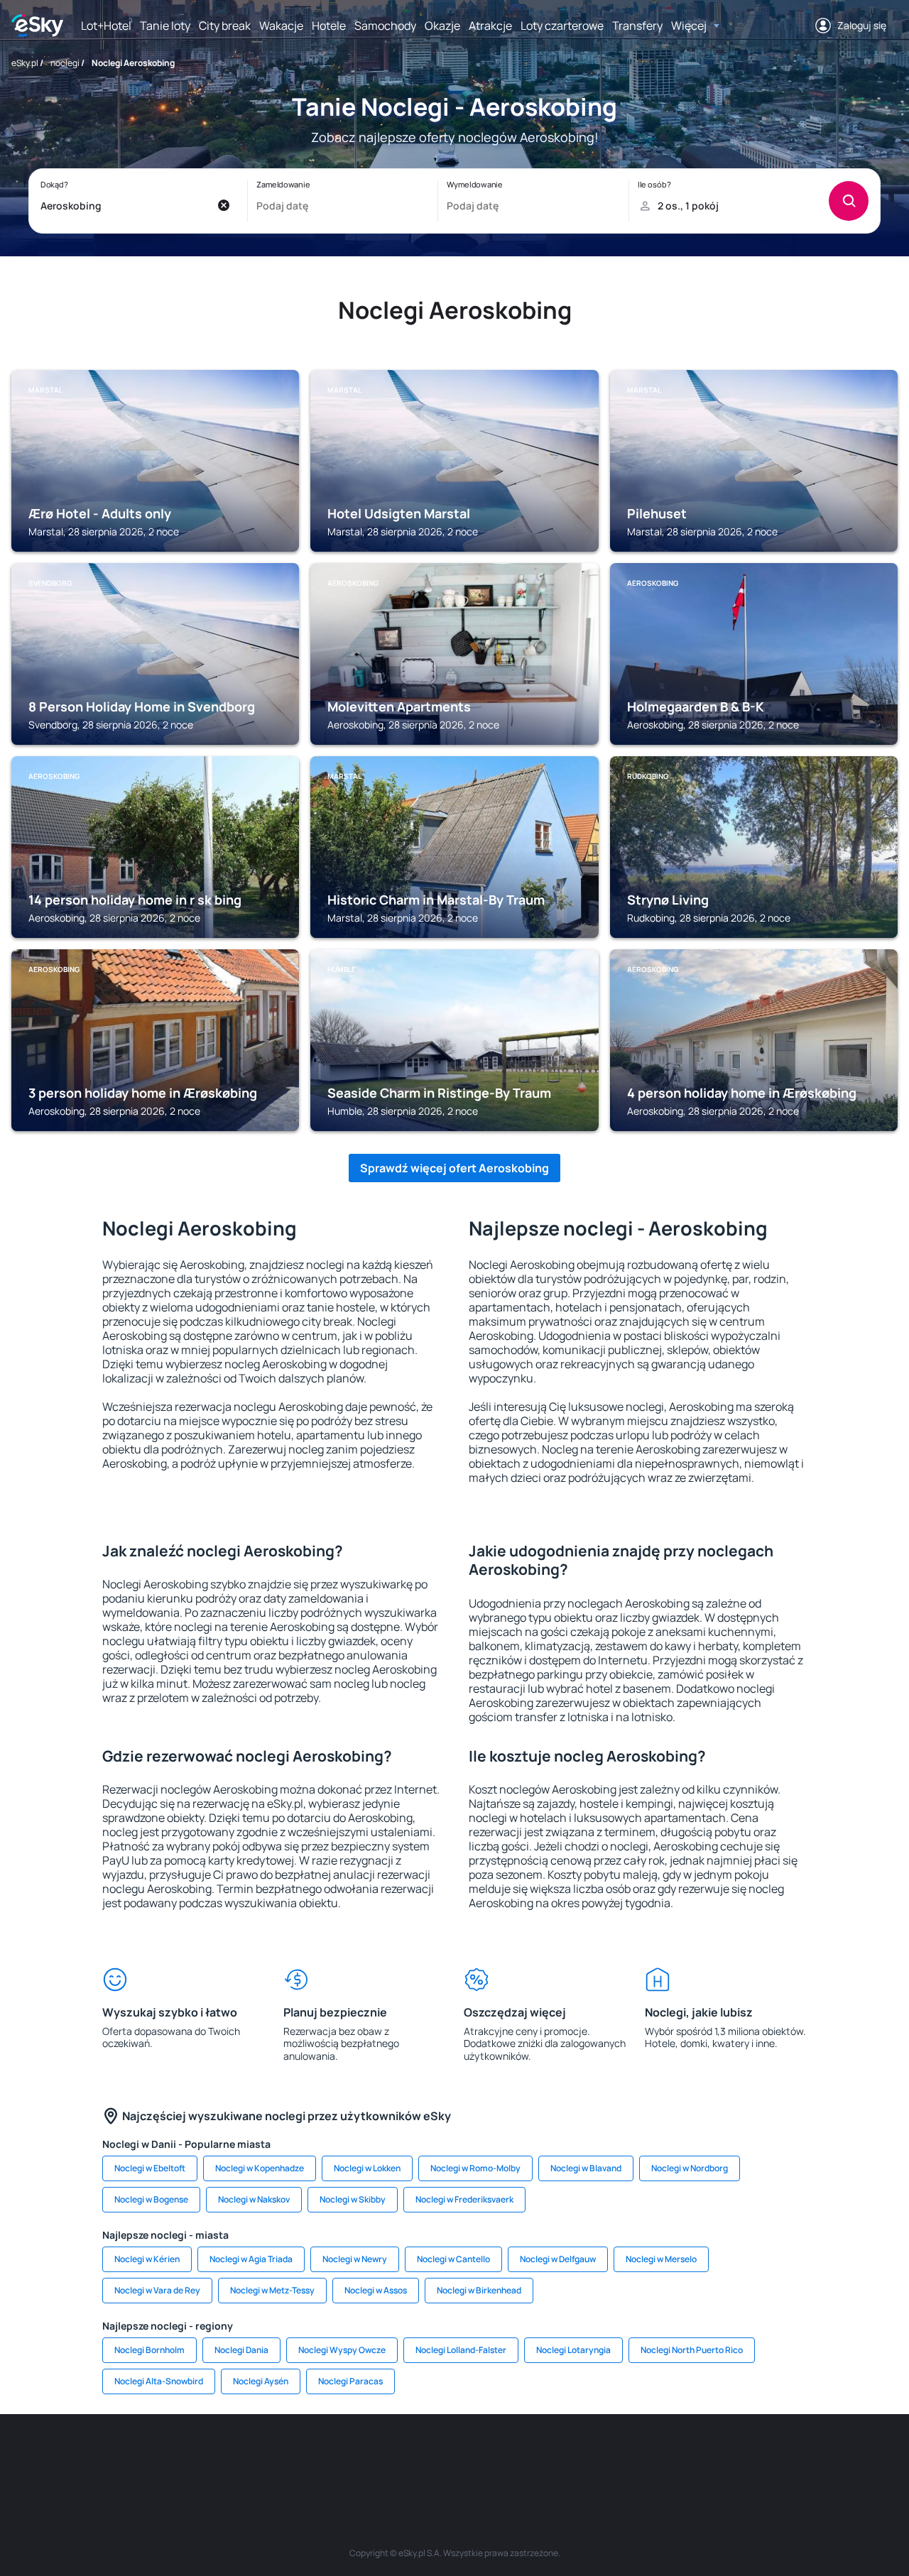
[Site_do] (540, 2457)
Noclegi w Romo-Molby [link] (475, 2168)
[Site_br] (114, 2457)
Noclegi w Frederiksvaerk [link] (464, 2199)
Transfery (637, 26)
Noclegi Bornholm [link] (149, 2350)
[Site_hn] (753, 2457)
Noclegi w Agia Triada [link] (251, 2259)
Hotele (329, 26)
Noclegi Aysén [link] (261, 2381)
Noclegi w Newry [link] (355, 2259)
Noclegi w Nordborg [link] (690, 2168)
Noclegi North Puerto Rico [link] (692, 2350)
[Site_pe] (241, 2457)
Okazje (442, 26)
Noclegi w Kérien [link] (147, 2259)
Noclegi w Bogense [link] (151, 2199)
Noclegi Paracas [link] (350, 2381)
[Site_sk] (412, 2457)
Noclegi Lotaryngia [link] (573, 2350)
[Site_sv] (625, 2457)
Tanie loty (165, 26)
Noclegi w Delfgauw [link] (558, 2259)
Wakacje (281, 26)
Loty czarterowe (562, 26)
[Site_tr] (284, 2457)
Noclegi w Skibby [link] (353, 2199)
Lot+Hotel (106, 26)
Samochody (385, 26)
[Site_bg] (199, 2457)
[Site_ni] (668, 2457)
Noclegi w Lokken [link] (367, 2168)
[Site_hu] (454, 2457)
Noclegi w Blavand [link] (586, 2168)
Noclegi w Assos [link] (376, 2290)
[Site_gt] (710, 2457)
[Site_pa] (582, 2457)
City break (225, 26)
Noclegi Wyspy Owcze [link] (342, 2350)
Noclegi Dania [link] (241, 2350)
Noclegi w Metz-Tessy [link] (272, 2290)
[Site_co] (497, 2457)
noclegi (65, 63)
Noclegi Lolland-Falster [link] (461, 2350)
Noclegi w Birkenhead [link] (479, 2290)
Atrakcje (490, 26)
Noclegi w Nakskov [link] (254, 2199)
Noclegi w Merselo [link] (661, 2259)
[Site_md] (369, 2457)
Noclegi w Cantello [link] (453, 2259)
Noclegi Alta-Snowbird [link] (159, 2381)
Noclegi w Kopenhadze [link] (260, 2168)
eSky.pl (25, 63)
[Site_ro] (156, 2457)
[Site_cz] (327, 2457)
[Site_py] (795, 2457)
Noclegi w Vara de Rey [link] (157, 2290)
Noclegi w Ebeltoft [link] (150, 2168)
